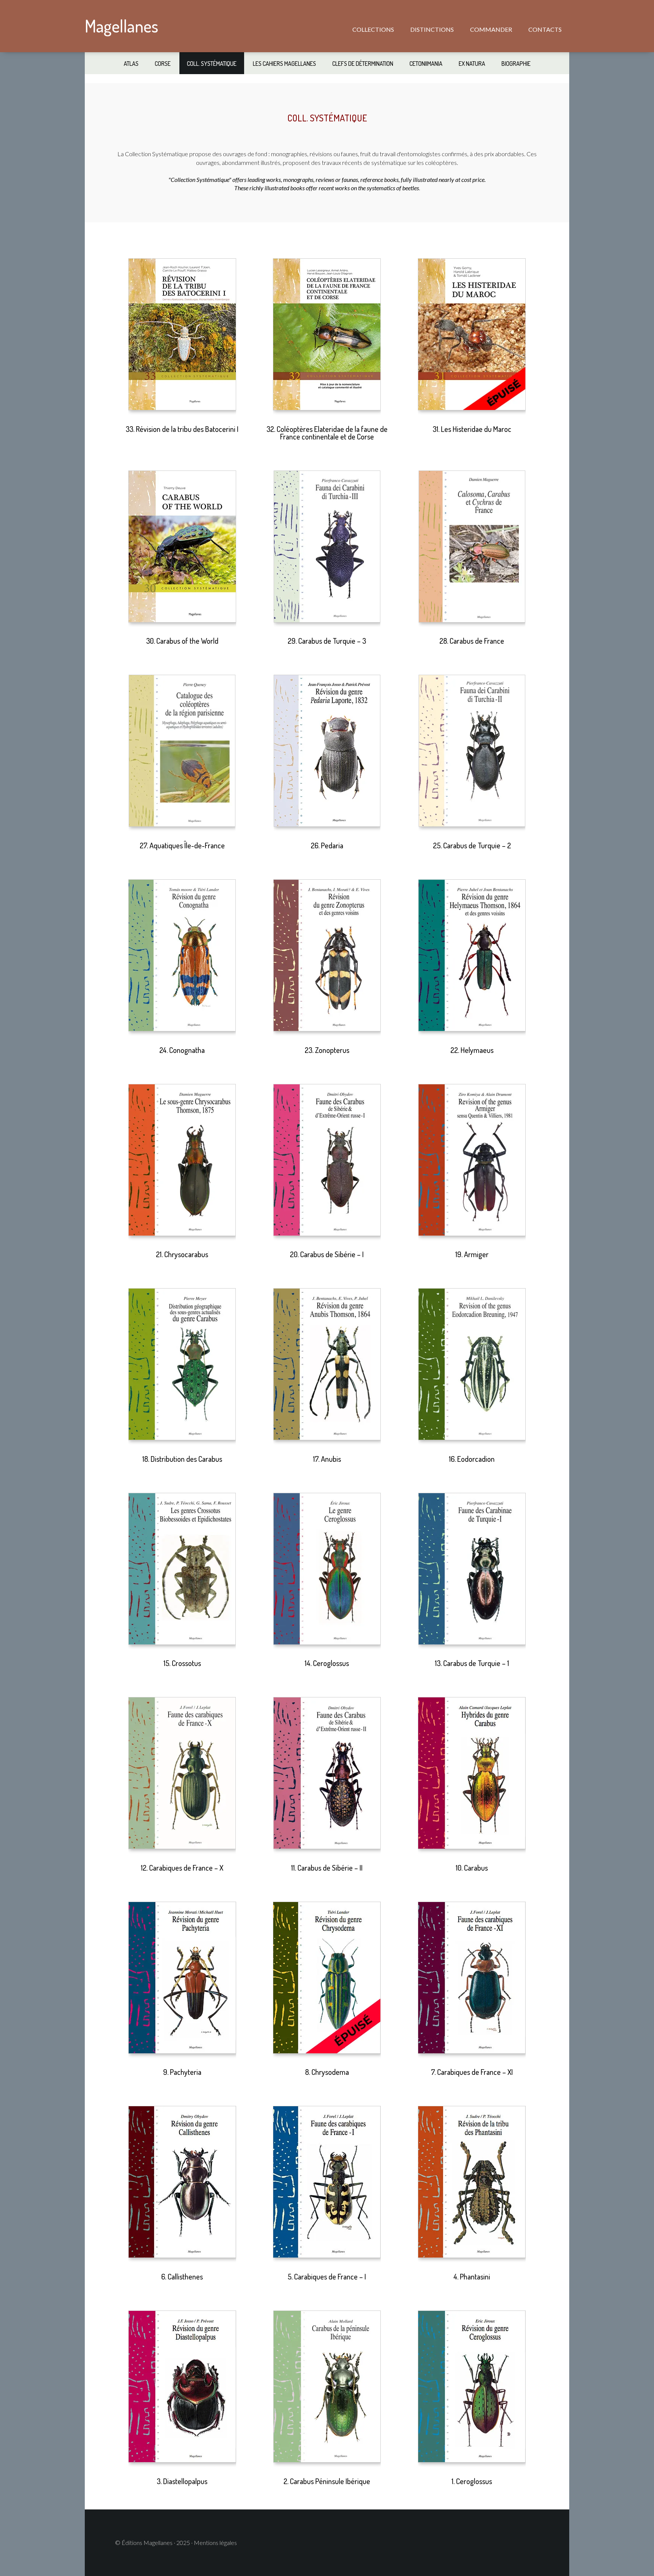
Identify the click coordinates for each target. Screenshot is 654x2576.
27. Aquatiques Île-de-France (182, 845)
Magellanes (121, 26)
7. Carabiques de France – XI (472, 2072)
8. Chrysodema (327, 2072)
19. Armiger (472, 1254)
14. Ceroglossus (327, 1663)
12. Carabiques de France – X (182, 1868)
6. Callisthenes (182, 2276)
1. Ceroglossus (472, 2481)
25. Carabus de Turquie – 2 (472, 845)
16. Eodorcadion (472, 1459)
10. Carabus (472, 1868)
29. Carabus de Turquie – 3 (327, 641)
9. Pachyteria (182, 2072)
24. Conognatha (182, 1050)
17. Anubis (327, 1459)
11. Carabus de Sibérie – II (327, 1868)
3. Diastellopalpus (182, 2481)
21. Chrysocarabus (182, 1254)
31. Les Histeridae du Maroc (472, 429)
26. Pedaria (327, 845)
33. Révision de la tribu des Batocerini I (182, 429)
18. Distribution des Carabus (182, 1459)
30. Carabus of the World (182, 641)
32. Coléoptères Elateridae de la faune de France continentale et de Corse (327, 433)
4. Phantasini (472, 2276)
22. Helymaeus (472, 1050)
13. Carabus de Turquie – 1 (472, 1663)
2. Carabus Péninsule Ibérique (327, 2481)
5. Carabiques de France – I (327, 2276)
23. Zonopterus (327, 1050)
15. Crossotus (182, 1663)
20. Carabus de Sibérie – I (327, 1254)
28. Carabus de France (472, 641)
